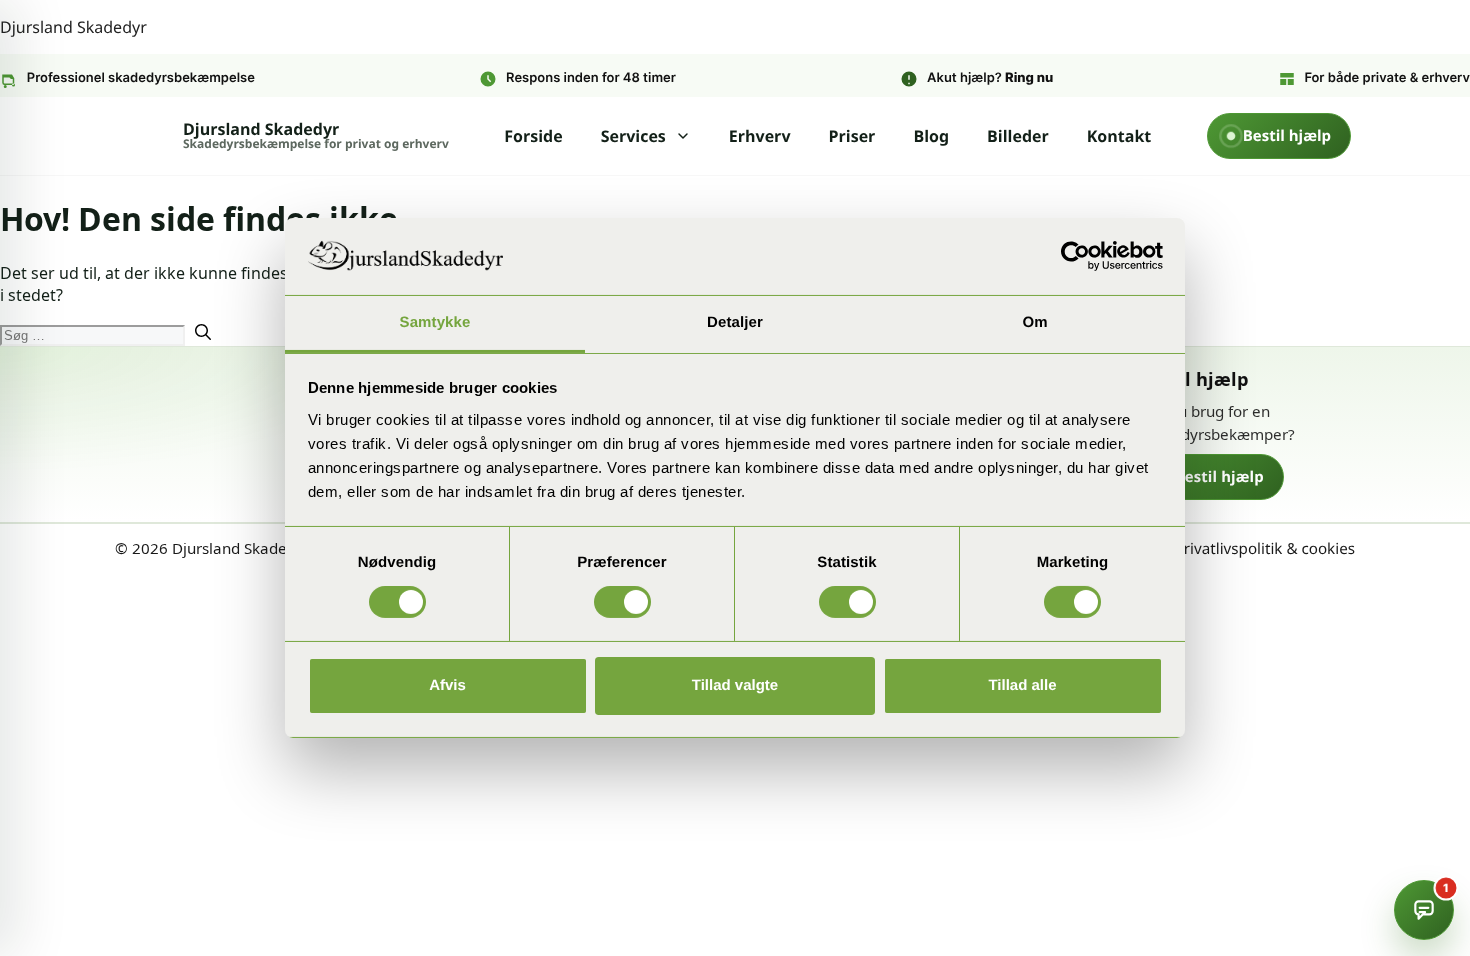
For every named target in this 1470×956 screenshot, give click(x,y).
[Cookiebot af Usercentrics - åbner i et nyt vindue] (1075, 256)
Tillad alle (1022, 685)
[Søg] (203, 334)
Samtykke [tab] (435, 322)
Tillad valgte (735, 685)
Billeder (1018, 136)
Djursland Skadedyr (73, 27)
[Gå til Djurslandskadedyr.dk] (266, 411)
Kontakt (1119, 136)
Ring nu (1029, 78)
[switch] (622, 602)
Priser (852, 136)
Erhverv (760, 136)
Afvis (447, 685)
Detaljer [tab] (735, 322)
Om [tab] (1034, 322)
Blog (931, 136)
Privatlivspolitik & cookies (1265, 549)
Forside (533, 136)
